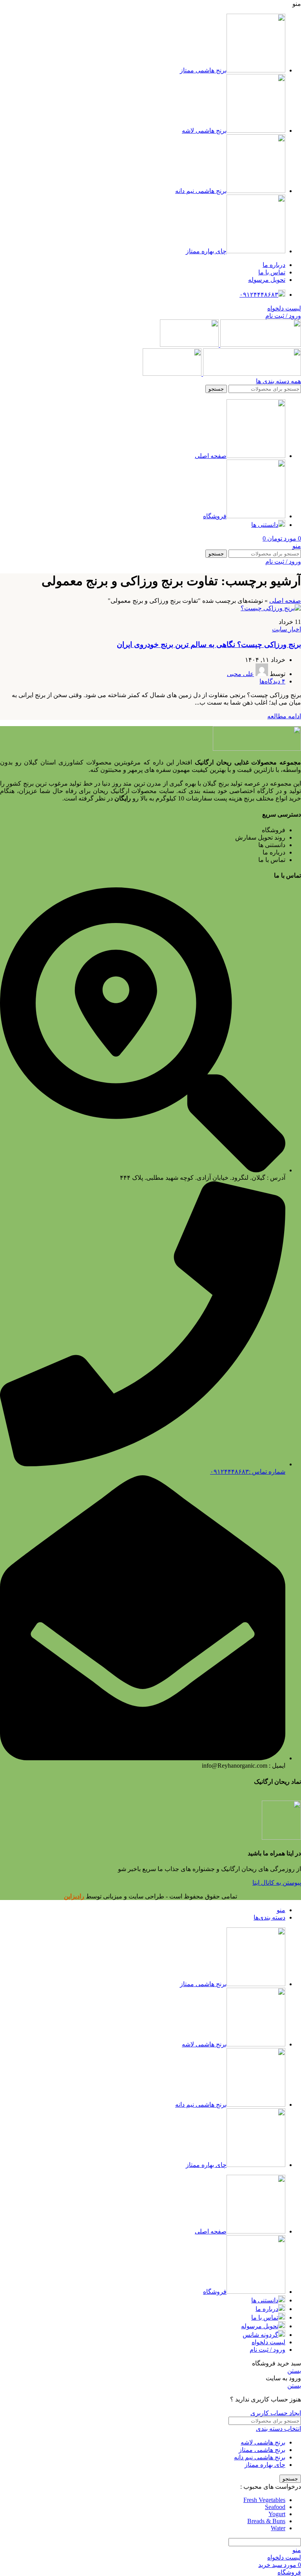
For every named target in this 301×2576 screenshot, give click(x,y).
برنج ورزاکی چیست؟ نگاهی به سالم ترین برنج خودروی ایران (209, 644)
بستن (294, 2371)
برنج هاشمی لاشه (263, 2442)
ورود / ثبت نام (267, 2350)
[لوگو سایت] (260, 345)
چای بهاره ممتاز (265, 2465)
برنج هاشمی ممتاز (262, 2450)
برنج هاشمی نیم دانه (260, 2457)
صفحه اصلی (285, 601)
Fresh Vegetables (264, 2500)
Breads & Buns (266, 2521)
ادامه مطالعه (284, 716)
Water (278, 2528)
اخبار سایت (286, 629)
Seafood (275, 2507)
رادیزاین (74, 1896)
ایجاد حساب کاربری (276, 2413)
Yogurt (277, 2514)
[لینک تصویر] (257, 749)
